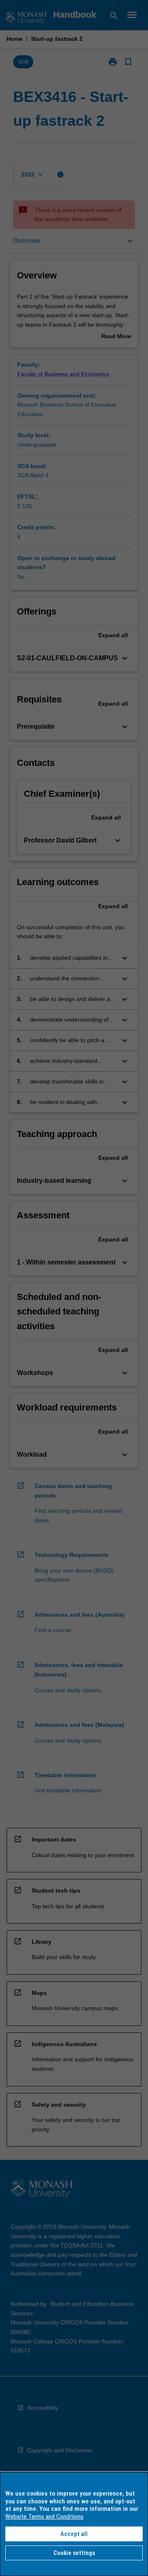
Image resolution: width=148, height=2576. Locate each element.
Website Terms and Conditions (44, 2517)
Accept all (74, 2534)
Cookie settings (74, 2553)
